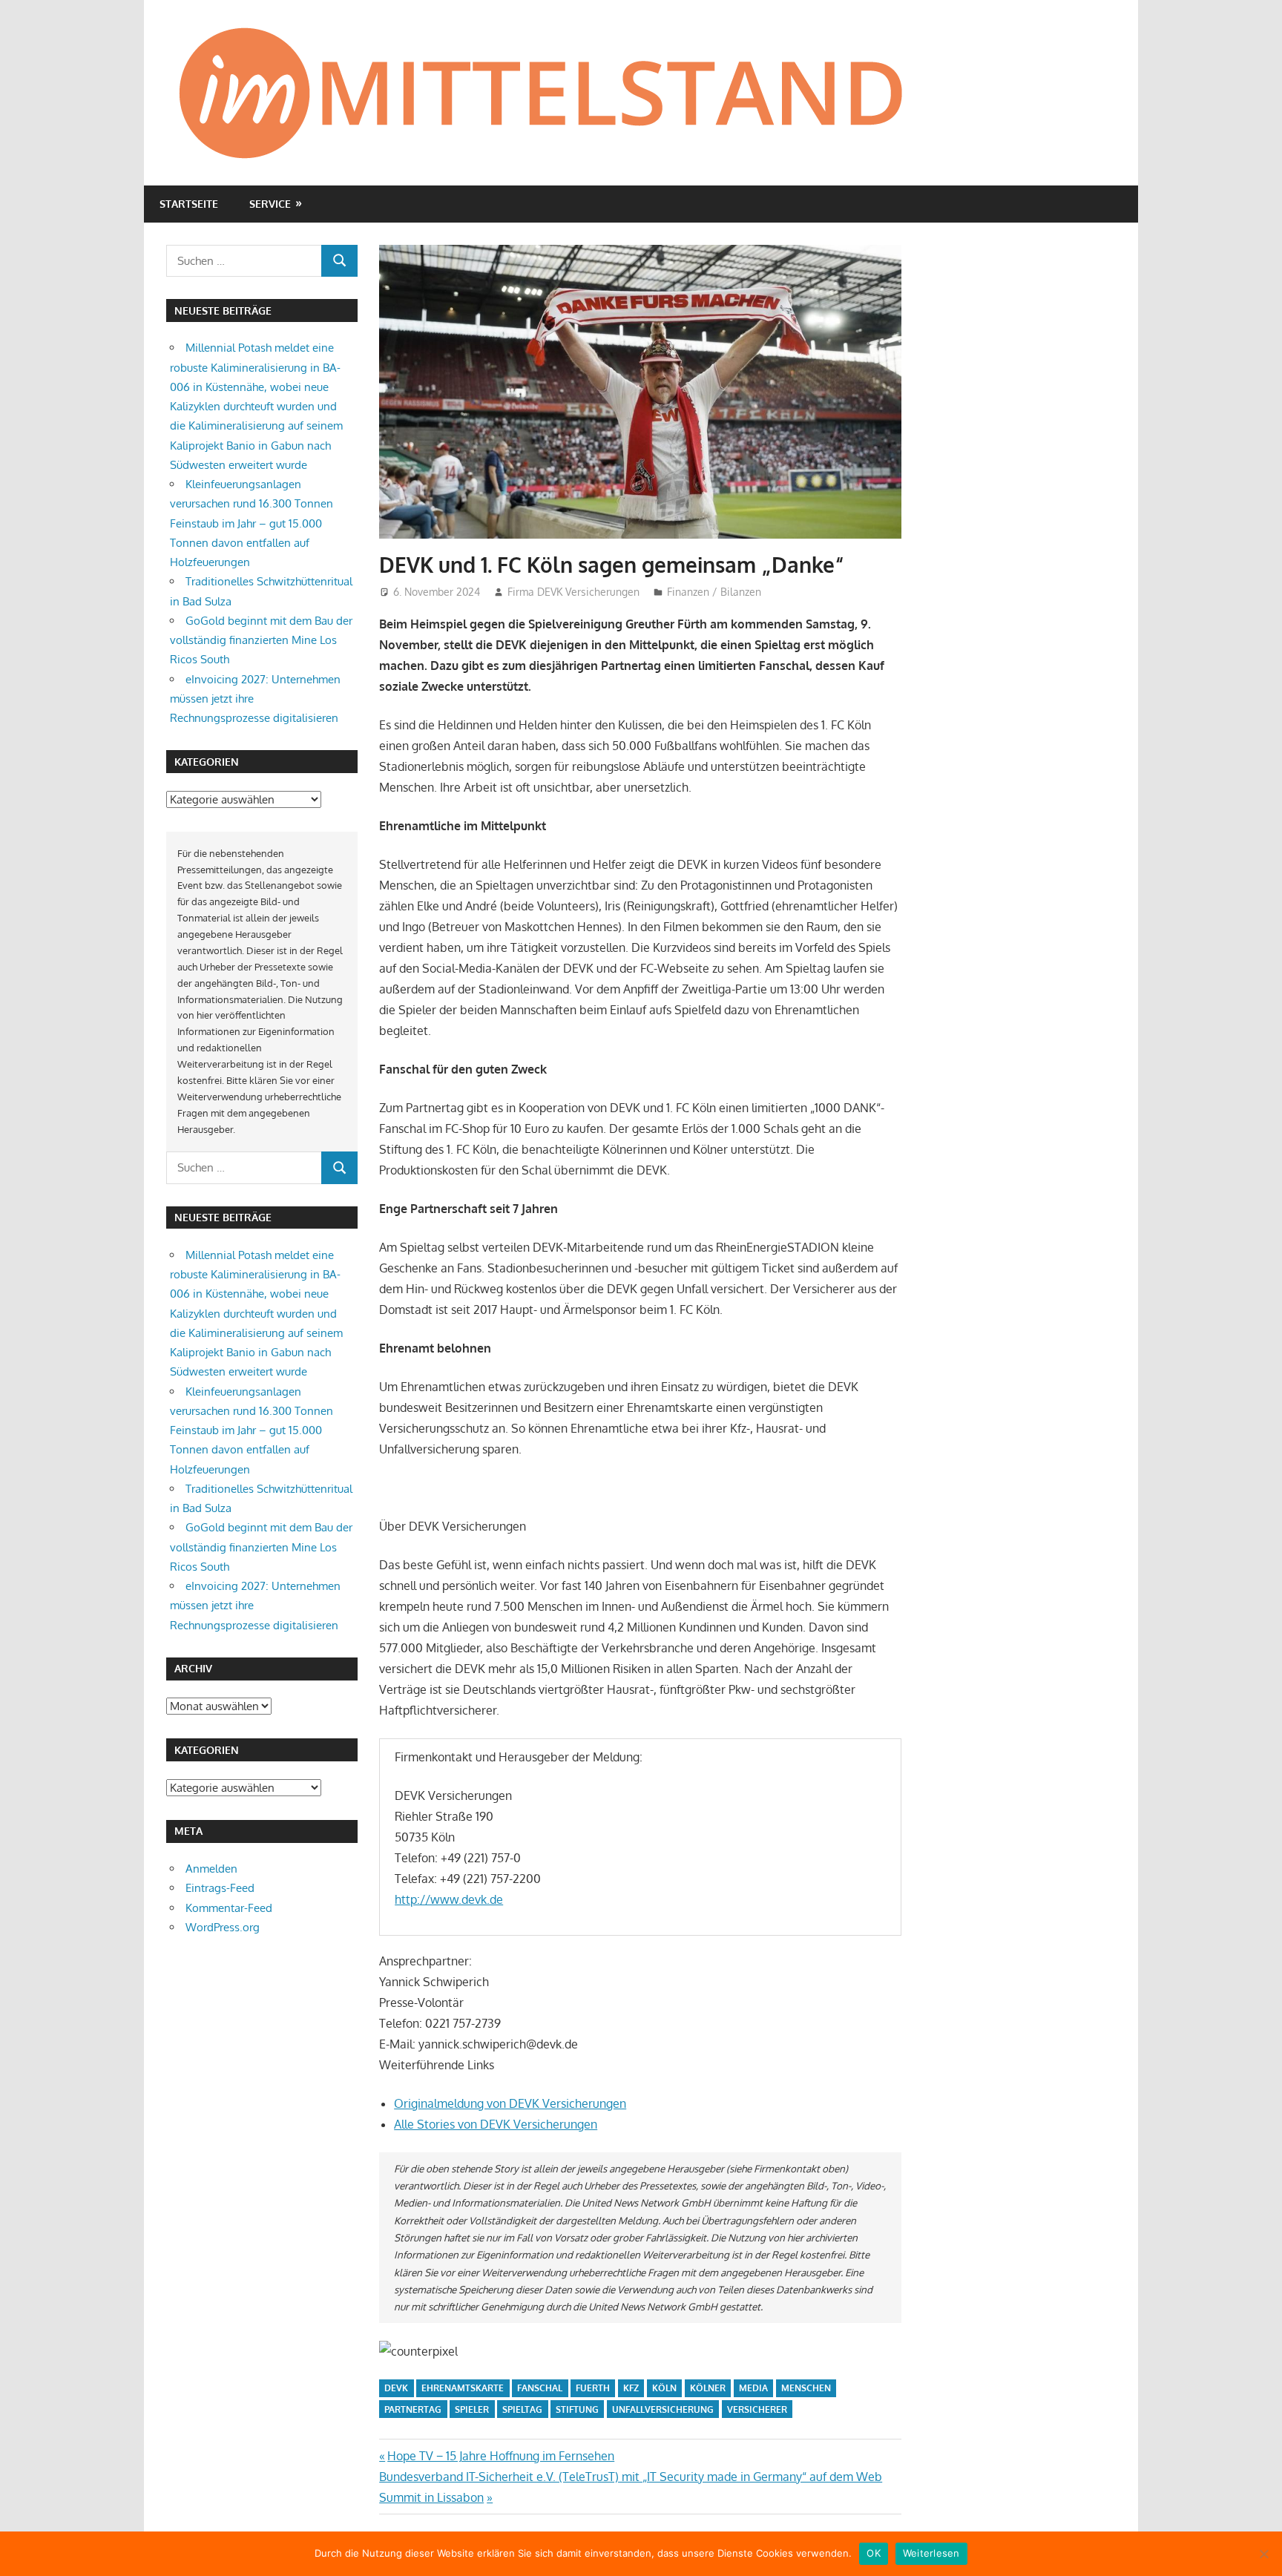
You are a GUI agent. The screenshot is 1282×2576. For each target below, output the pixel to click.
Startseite (189, 204)
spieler (472, 2409)
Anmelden (211, 1869)
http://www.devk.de (449, 1899)
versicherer (757, 2409)
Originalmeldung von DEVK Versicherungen (510, 2103)
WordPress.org (223, 1927)
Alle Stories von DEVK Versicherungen (496, 2124)
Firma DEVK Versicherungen (573, 592)
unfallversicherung (663, 2409)
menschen (806, 2388)
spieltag (522, 2409)
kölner (708, 2388)
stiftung (577, 2409)
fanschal (540, 2388)
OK (874, 2553)
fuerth (593, 2388)
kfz (631, 2388)
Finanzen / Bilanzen (714, 592)
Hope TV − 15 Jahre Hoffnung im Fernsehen (500, 2456)
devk (396, 2388)
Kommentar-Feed (229, 1908)
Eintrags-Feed (220, 1888)
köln (664, 2388)
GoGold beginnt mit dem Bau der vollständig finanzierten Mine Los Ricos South (261, 640)
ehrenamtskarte (463, 2388)
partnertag (413, 2409)
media (753, 2388)
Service (270, 204)
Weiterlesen (931, 2553)
